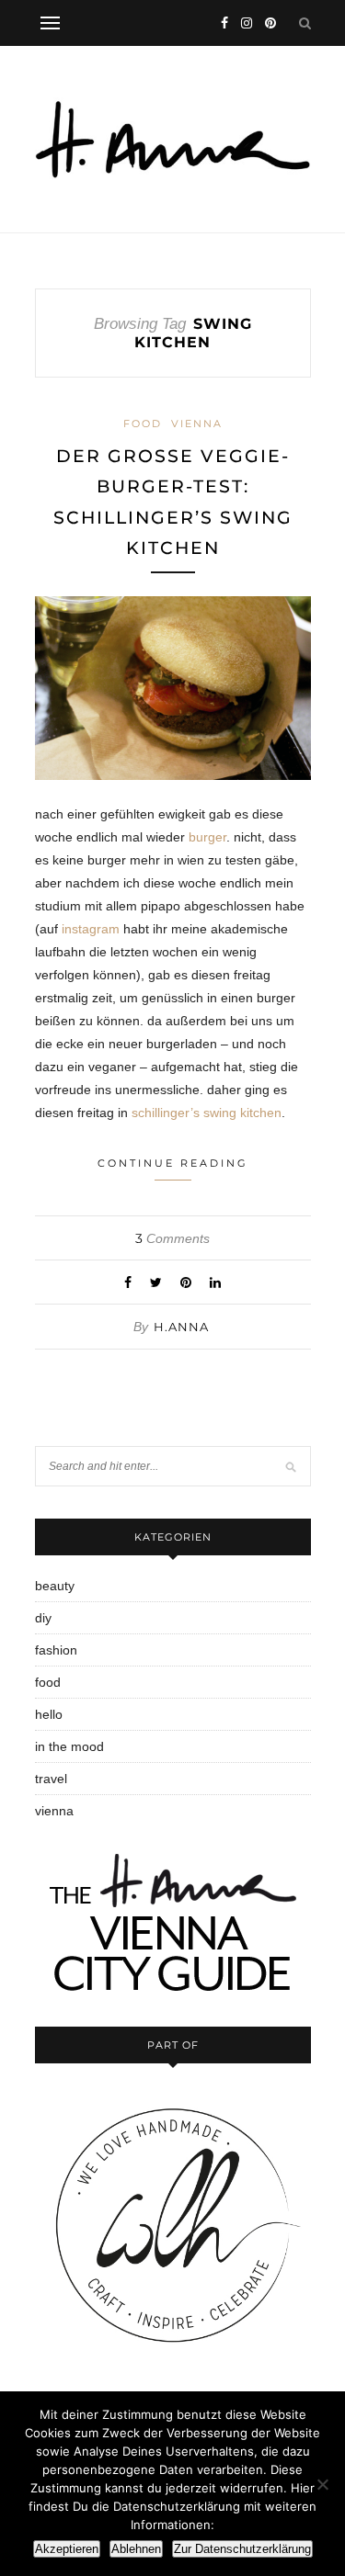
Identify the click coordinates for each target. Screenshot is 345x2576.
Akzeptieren (67, 2549)
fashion (56, 1650)
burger (207, 837)
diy (43, 1618)
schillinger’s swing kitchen (207, 1113)
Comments (172, 1238)
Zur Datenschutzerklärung (242, 2549)
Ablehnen (136, 2549)
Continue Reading (173, 1163)
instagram (91, 929)
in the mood (69, 1746)
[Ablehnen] (322, 2484)
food (143, 424)
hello (49, 1714)
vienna (197, 424)
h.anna (181, 1327)
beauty (55, 1586)
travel (51, 1779)
